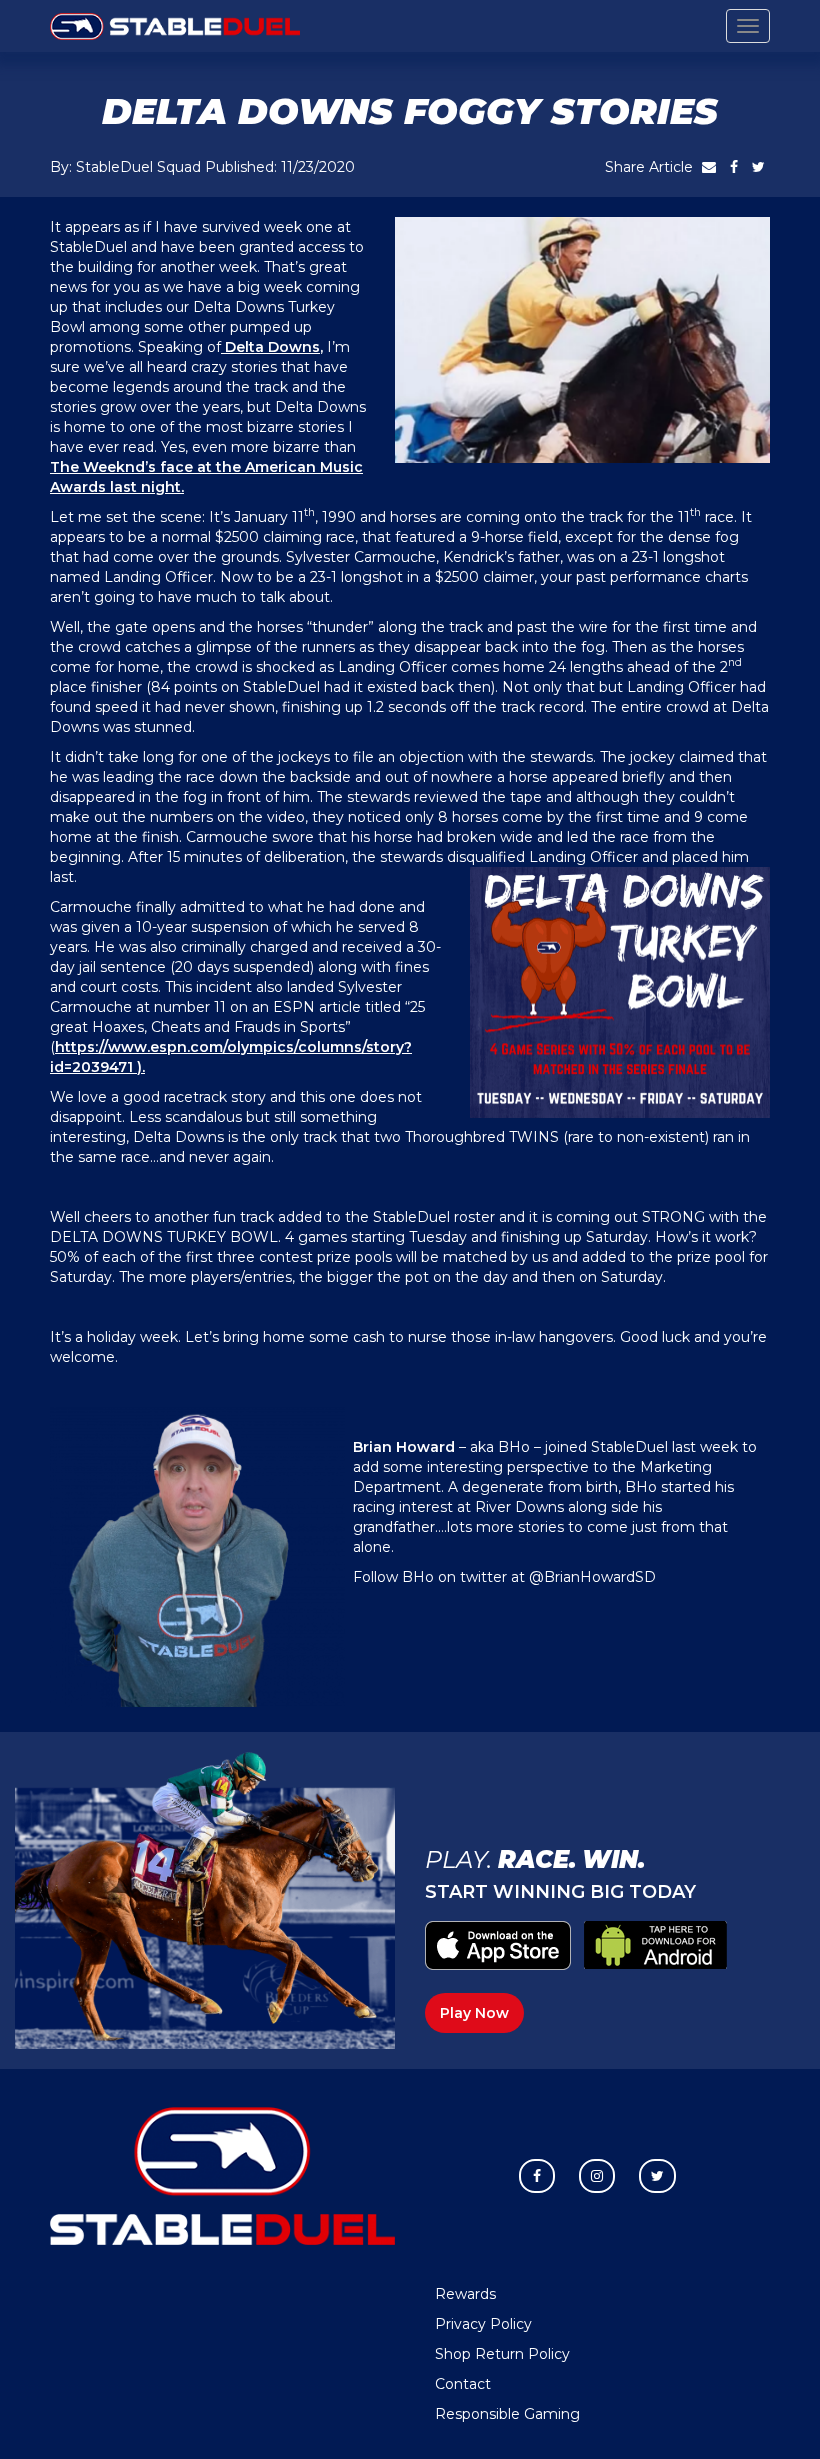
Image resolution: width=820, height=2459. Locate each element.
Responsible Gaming (507, 2414)
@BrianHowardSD (592, 1577)
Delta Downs (270, 347)
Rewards (465, 2294)
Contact (463, 2384)
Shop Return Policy (502, 2354)
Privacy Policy (483, 2324)
